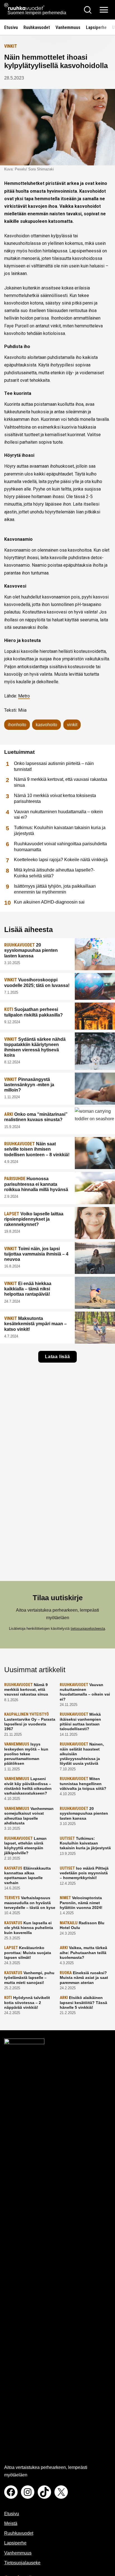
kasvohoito (46, 725)
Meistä (11, 2523)
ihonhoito (17, 725)
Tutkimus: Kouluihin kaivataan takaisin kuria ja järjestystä (60, 830)
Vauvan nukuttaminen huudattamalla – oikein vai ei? (58, 815)
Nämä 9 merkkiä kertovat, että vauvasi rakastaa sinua (61, 782)
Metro (24, 696)
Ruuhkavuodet (37, 27)
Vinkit (11, 46)
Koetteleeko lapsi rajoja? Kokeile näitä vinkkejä (61, 860)
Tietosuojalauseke (22, 2563)
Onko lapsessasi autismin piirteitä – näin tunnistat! (54, 766)
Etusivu (11, 27)
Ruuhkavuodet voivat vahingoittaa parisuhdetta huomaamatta (60, 847)
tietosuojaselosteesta (88, 1629)
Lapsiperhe (96, 27)
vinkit (72, 725)
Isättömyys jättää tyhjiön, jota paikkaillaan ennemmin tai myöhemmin (55, 889)
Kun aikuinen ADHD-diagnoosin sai (49, 902)
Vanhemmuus (68, 27)
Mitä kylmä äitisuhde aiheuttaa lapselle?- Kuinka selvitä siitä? (54, 873)
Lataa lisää (57, 1357)
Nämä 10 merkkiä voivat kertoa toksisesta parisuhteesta (55, 798)
